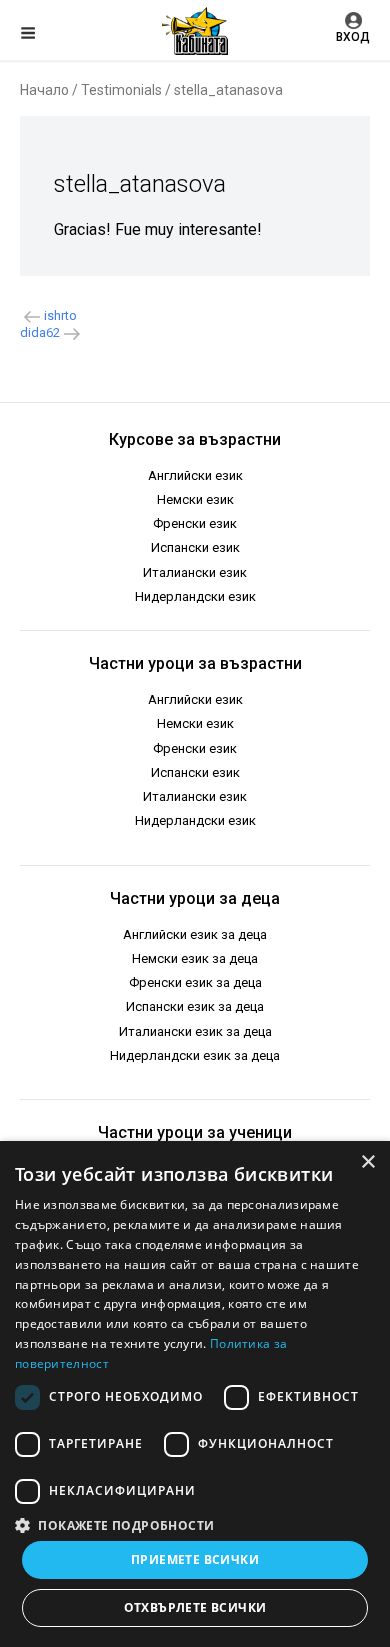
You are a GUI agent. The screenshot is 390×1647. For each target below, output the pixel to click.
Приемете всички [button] (195, 1559)
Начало (44, 90)
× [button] (367, 1162)
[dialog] (195, 1394)
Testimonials (121, 90)
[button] (195, 1524)
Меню (45, 36)
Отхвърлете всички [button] (195, 1607)
